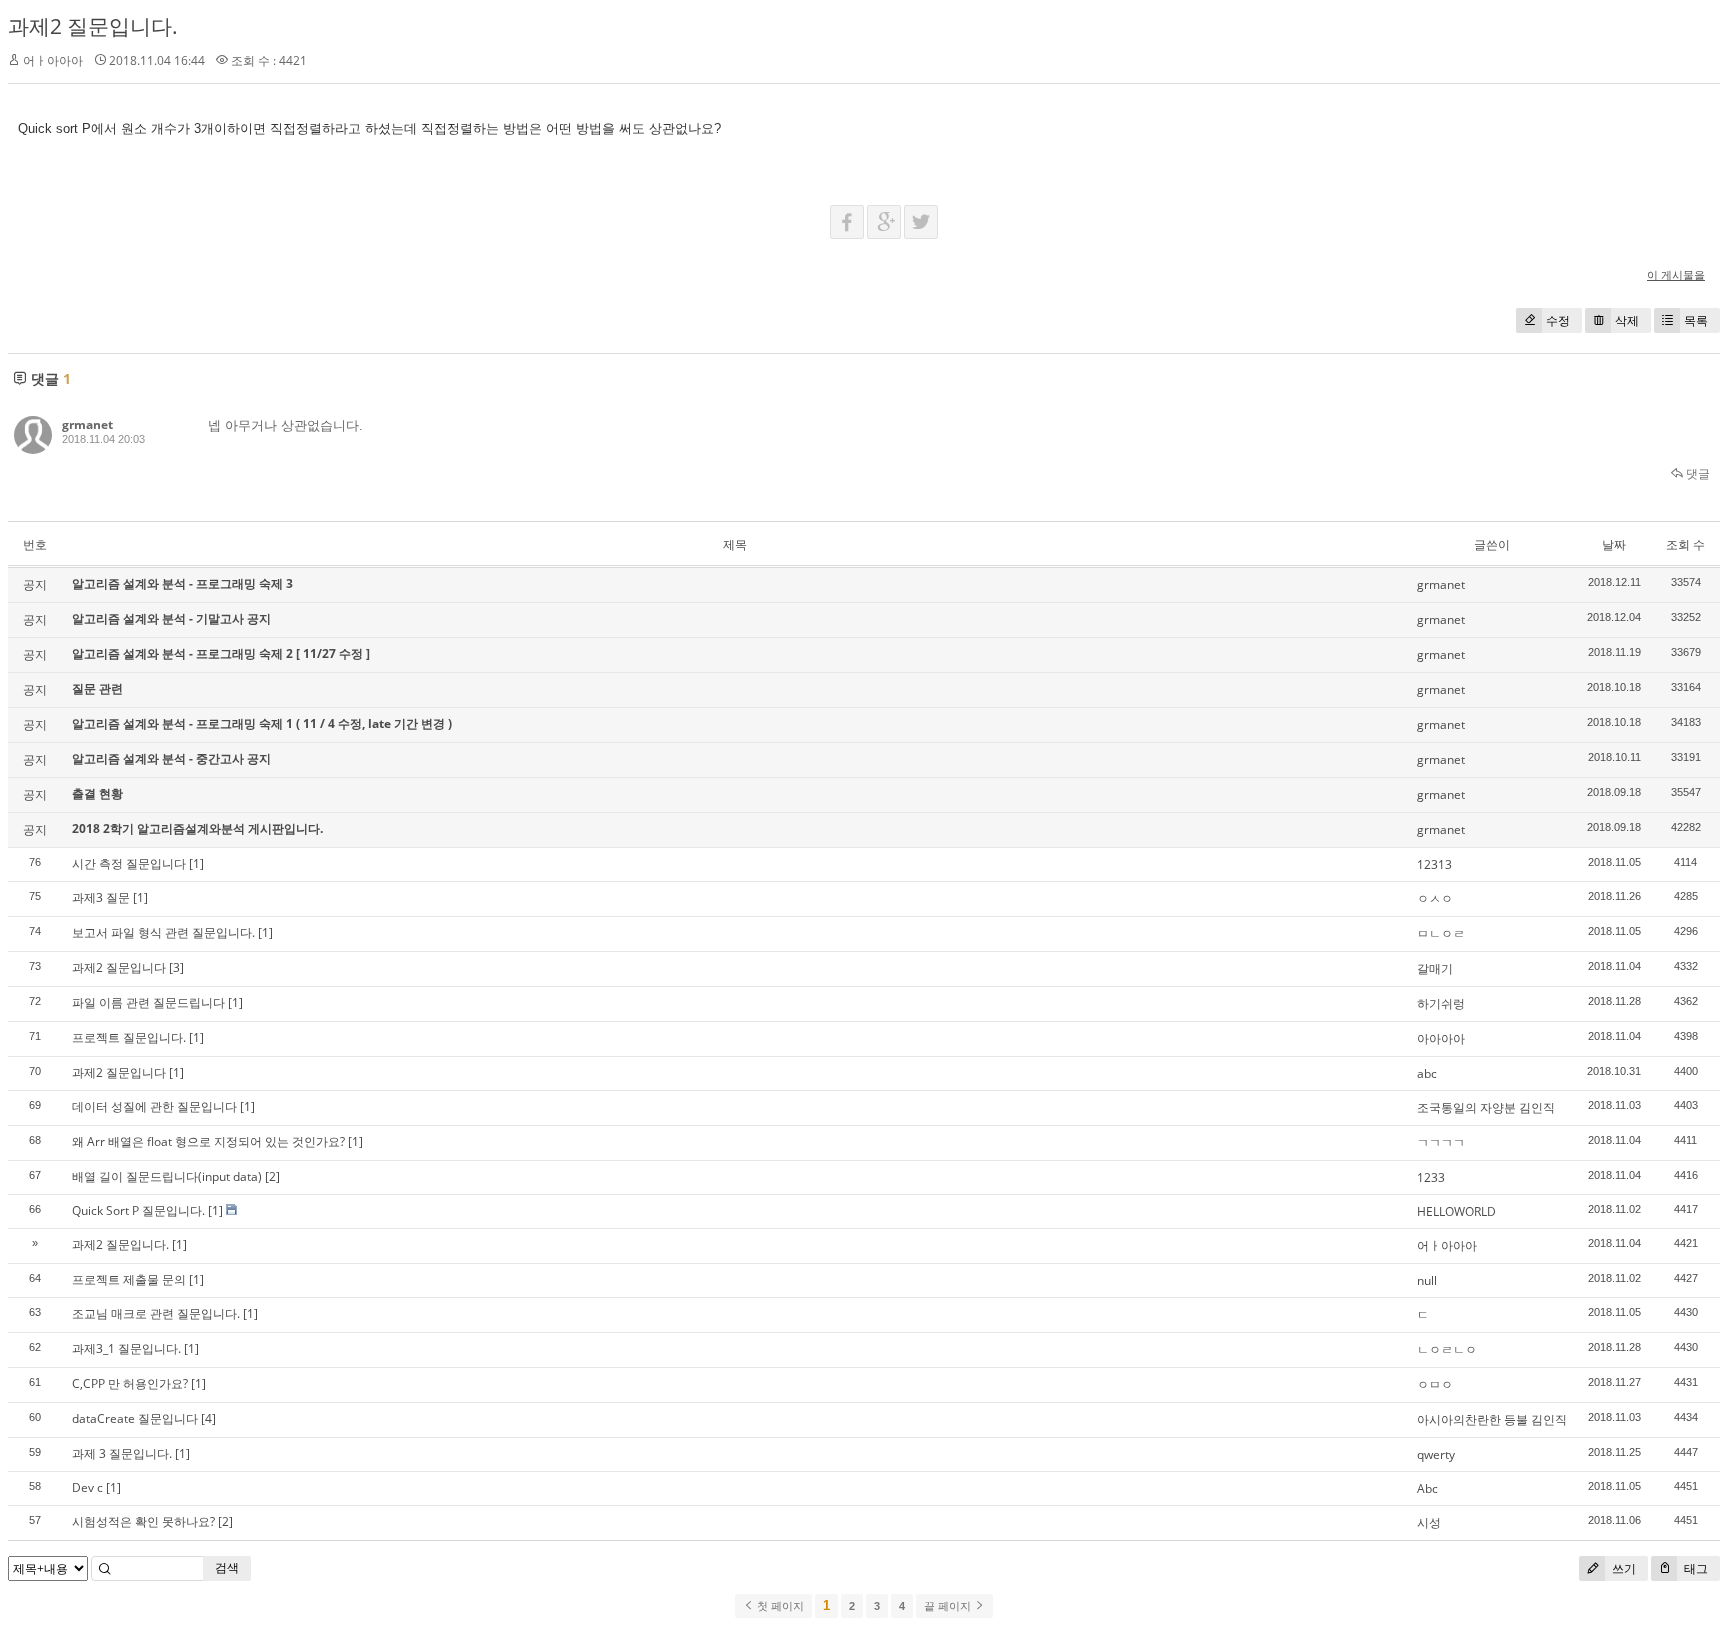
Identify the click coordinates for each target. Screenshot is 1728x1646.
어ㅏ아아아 (1447, 1245)
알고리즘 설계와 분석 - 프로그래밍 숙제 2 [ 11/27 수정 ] (221, 653)
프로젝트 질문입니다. (129, 1037)
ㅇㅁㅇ (1435, 1384)
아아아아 (1441, 1038)
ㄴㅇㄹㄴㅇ (1447, 1349)
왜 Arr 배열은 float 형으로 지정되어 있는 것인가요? (208, 1141)
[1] (196, 863)
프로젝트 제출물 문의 (129, 1279)
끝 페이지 (949, 1606)
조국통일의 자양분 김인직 (1486, 1107)
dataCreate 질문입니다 (135, 1418)
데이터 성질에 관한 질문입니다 (154, 1106)
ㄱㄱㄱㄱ (1441, 1142)
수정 (1558, 320)
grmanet (87, 424)
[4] (208, 1418)
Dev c (87, 1487)
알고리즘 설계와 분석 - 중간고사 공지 (171, 758)
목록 (1696, 320)
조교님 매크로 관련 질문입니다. (156, 1313)
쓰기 (1622, 1568)
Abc (1427, 1488)
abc (1427, 1073)
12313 (1434, 864)
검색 (227, 1567)
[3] (176, 967)
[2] (272, 1176)
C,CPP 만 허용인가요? (130, 1383)
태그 (1694, 1568)
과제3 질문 (101, 897)
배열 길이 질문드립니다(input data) (167, 1176)
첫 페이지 (779, 1606)
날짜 (1614, 544)
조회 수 (1685, 544)
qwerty (1436, 1454)
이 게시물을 (1676, 274)
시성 (1429, 1522)
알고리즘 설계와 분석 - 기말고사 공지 (171, 618)
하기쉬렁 (1441, 1003)
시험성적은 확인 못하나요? (143, 1521)
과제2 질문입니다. (93, 26)
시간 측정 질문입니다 (129, 863)
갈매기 (1435, 968)
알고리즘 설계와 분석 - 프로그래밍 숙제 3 (182, 583)
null (1427, 1280)
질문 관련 (97, 688)
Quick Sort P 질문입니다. (138, 1210)
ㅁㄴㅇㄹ (1441, 933)
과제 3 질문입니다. (122, 1453)
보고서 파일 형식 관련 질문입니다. (163, 932)
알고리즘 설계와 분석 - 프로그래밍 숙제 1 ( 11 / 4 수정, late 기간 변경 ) (262, 723)
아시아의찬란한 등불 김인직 (1492, 1419)
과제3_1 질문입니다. (126, 1348)
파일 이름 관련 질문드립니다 (148, 1002)
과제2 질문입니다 (119, 967)
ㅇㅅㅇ (1435, 898)
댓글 (1696, 473)
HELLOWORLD (1456, 1211)
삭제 (1627, 320)
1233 (1431, 1177)
